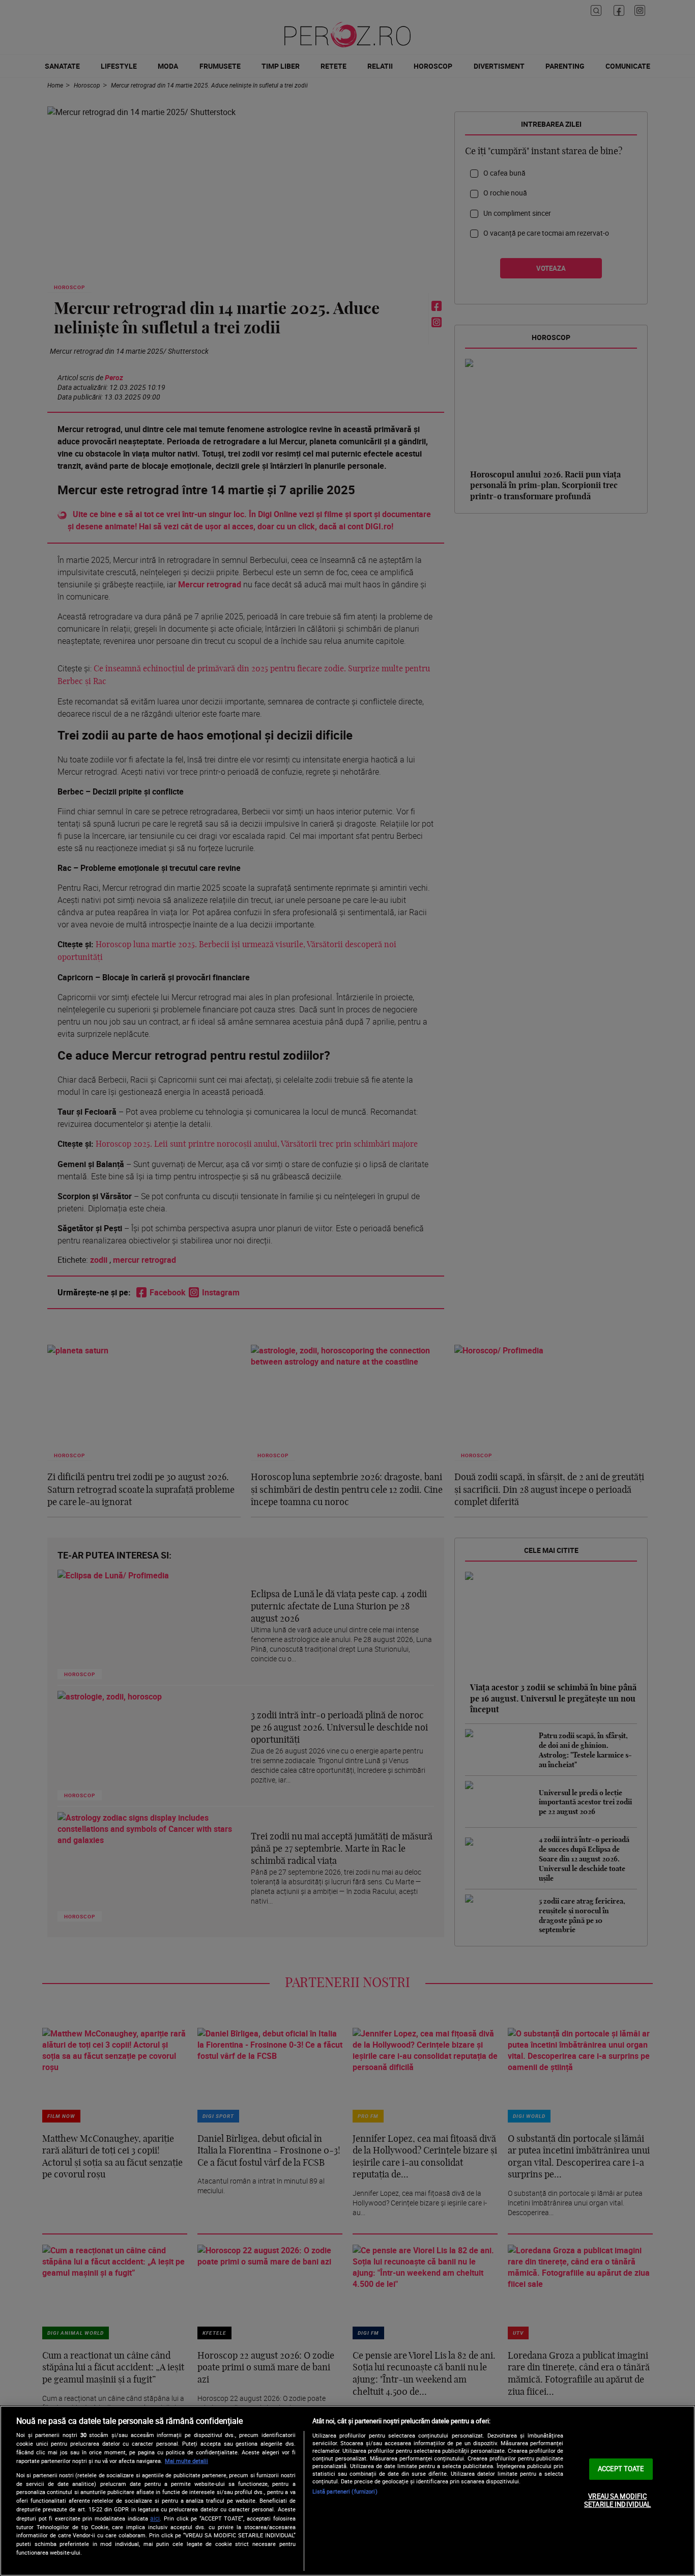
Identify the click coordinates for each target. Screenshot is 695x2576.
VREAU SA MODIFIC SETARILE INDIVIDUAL (617, 2500)
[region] (347, 2491)
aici (155, 2518)
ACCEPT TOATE (621, 2469)
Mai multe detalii (186, 2461)
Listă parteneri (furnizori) (345, 2491)
